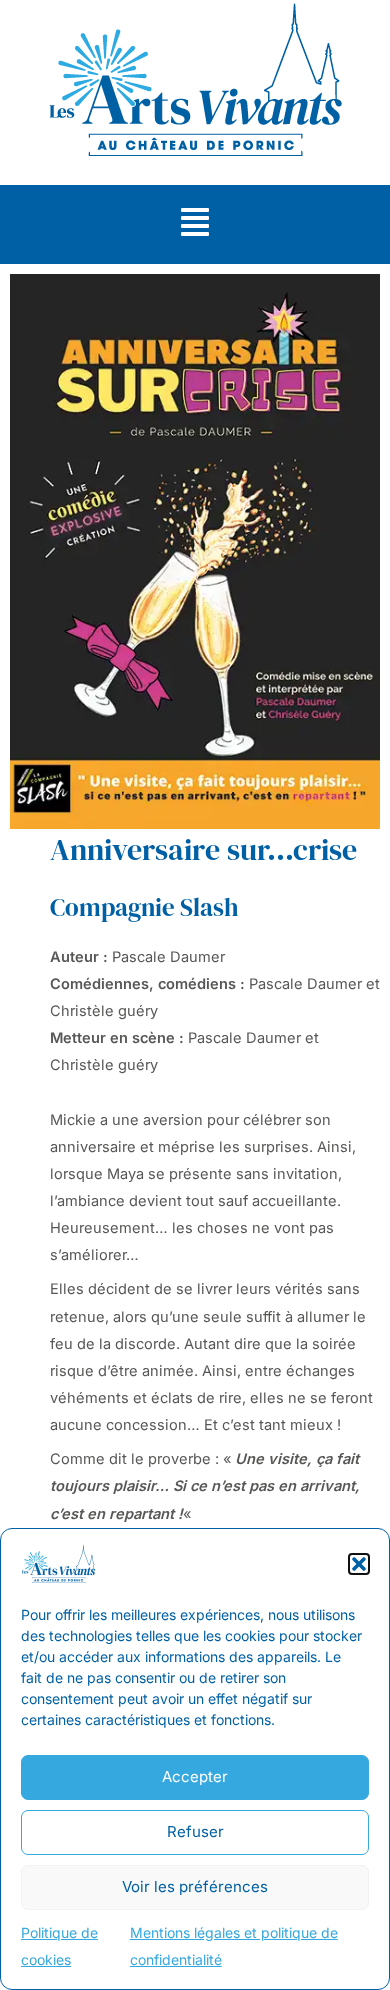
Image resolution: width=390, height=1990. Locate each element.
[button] (359, 1564)
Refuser (195, 1831)
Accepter (195, 1776)
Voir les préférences (195, 1886)
